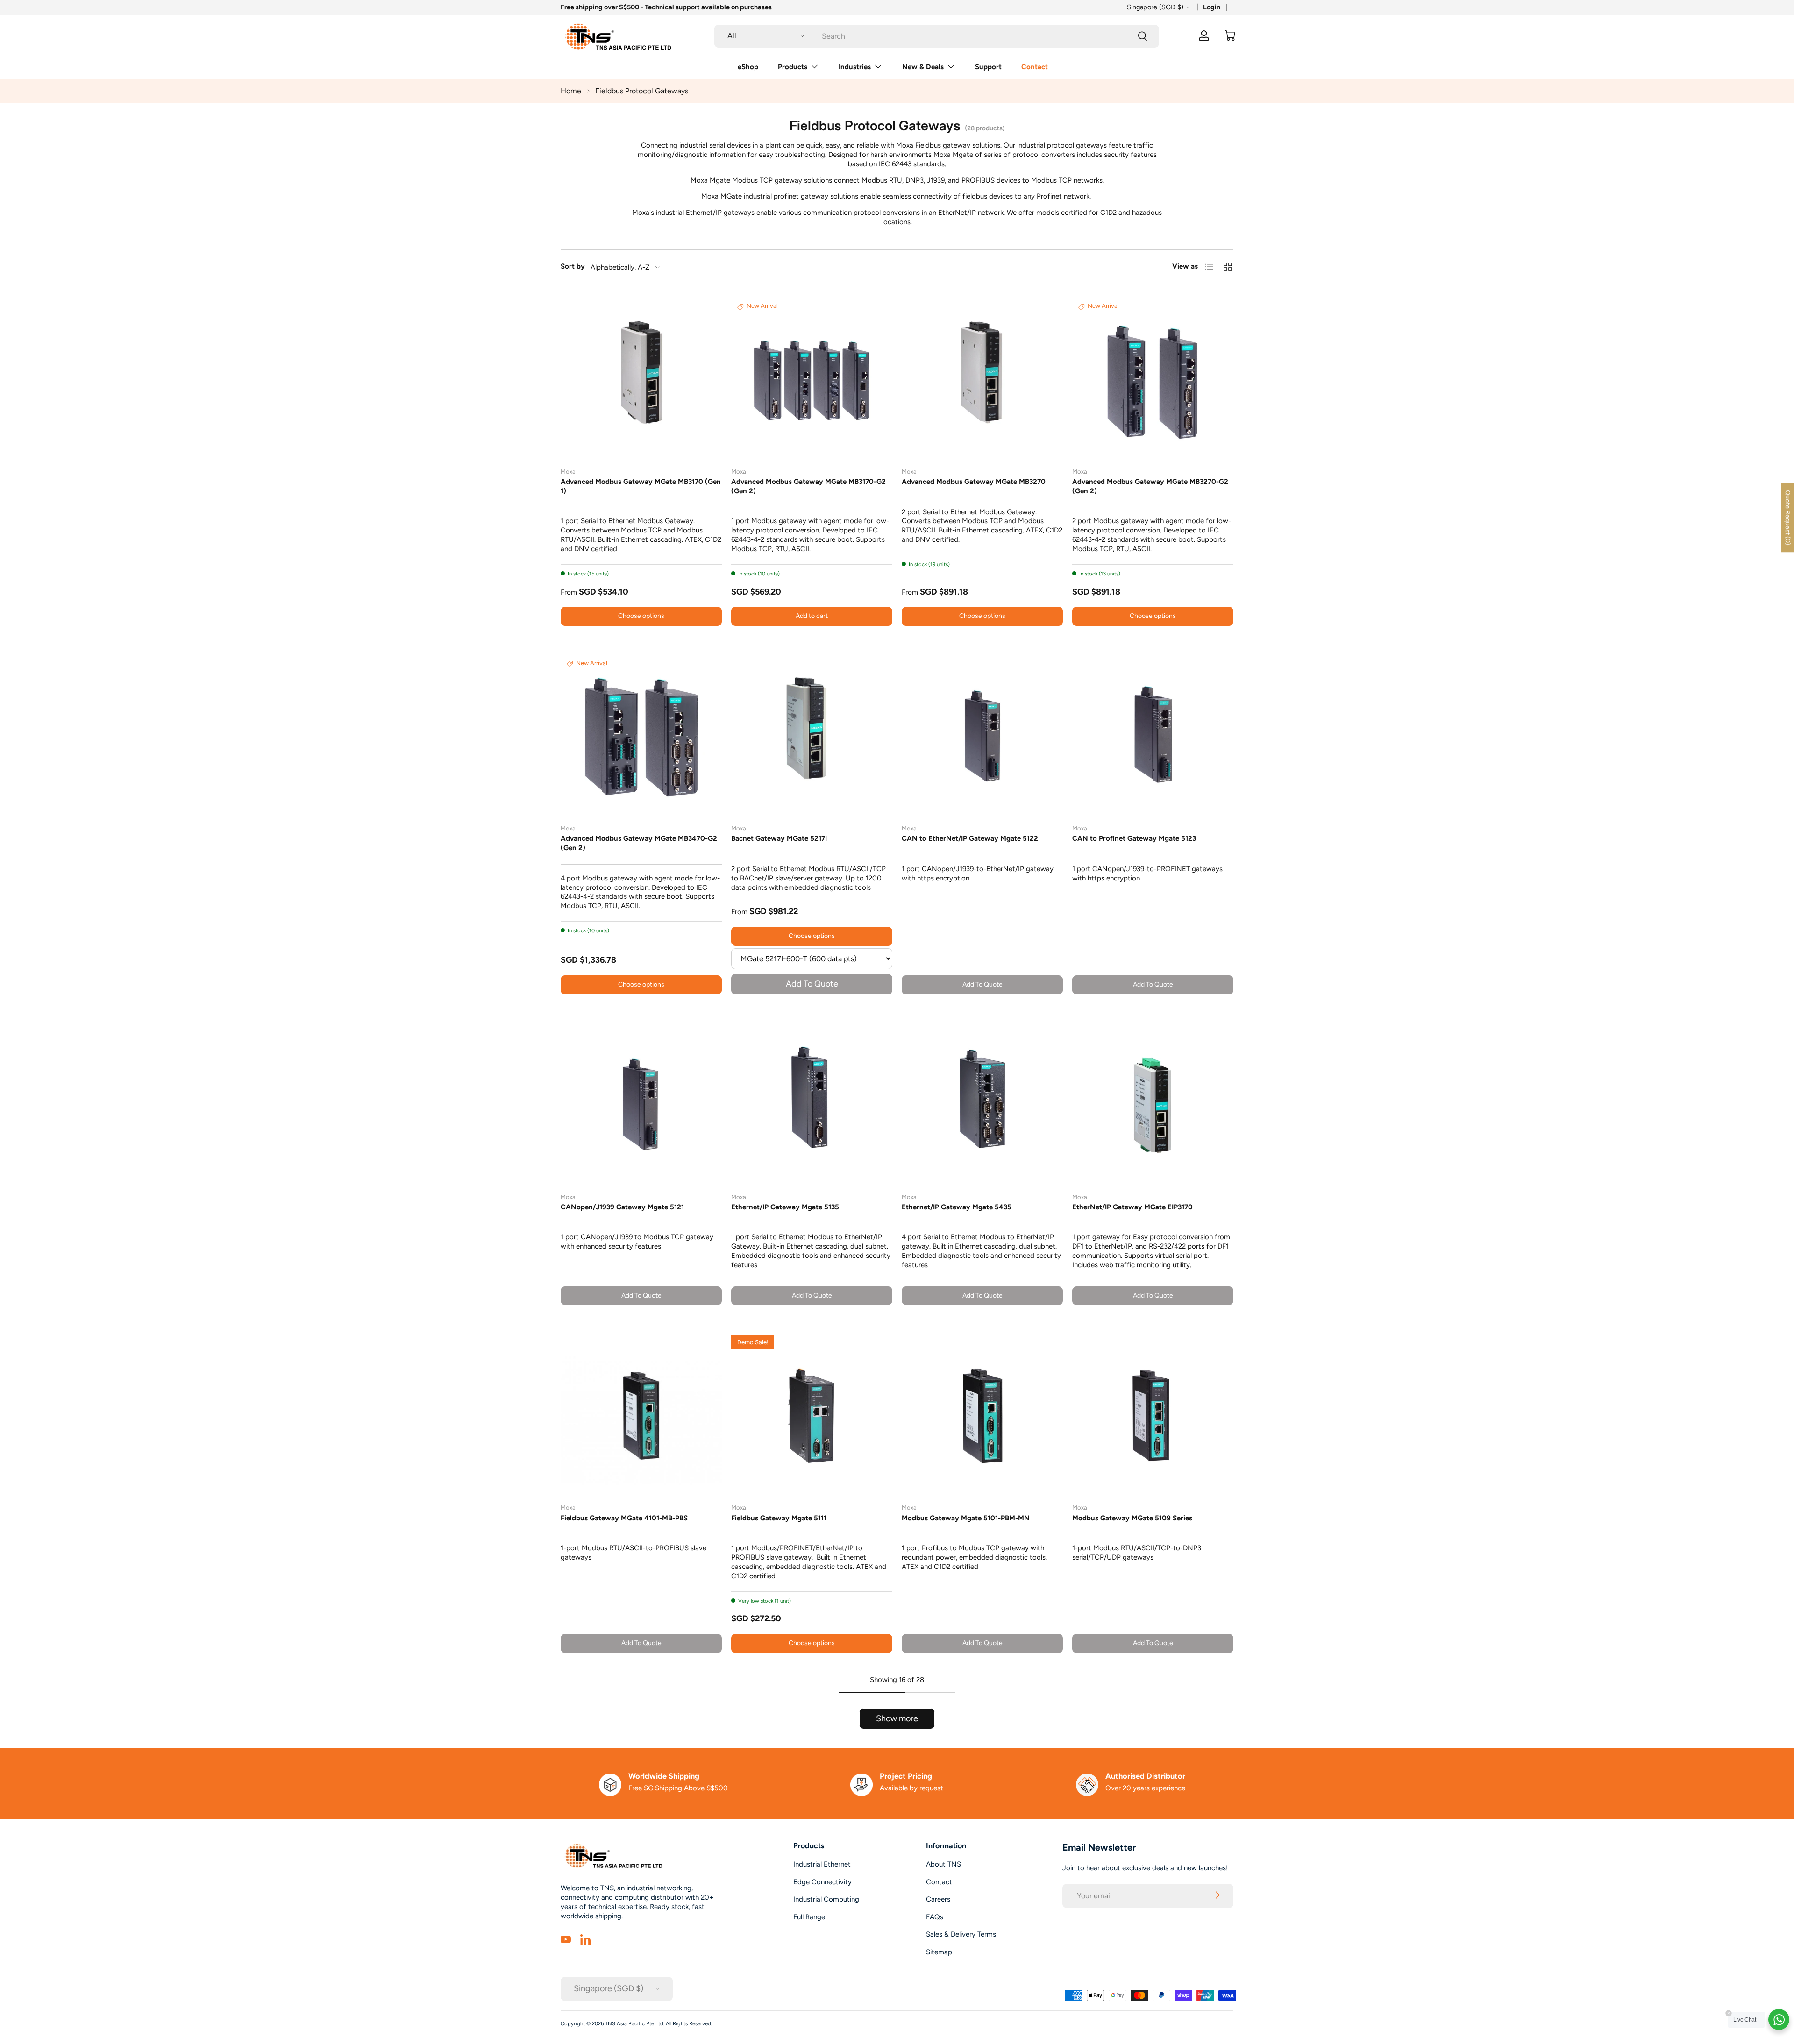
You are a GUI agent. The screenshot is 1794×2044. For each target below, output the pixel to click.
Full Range (809, 1917)
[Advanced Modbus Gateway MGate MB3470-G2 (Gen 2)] (641, 736)
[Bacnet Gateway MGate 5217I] (812, 736)
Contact (1035, 67)
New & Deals (923, 67)
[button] (1230, 35)
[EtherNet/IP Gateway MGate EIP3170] (1153, 1105)
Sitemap (939, 1952)
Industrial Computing (826, 1899)
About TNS (943, 1864)
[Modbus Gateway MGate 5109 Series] (1153, 1416)
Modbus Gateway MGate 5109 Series (1132, 1518)
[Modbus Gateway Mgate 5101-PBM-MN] (982, 1416)
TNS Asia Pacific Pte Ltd (634, 2023)
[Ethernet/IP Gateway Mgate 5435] (982, 1105)
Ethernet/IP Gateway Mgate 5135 (785, 1207)
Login (1212, 7)
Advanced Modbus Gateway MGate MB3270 (974, 482)
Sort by (573, 266)
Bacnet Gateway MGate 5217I (779, 838)
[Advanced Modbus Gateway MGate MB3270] (982, 380)
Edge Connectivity (822, 1882)
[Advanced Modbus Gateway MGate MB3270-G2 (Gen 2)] (1153, 380)
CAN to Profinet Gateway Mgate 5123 (1134, 838)
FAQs (935, 1917)
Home (571, 91)
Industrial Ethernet (822, 1864)
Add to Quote (812, 984)
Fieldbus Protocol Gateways (642, 91)
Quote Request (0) (1788, 518)
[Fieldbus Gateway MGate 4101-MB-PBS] (641, 1416)
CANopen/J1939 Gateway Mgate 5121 (622, 1207)
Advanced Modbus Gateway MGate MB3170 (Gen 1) (641, 486)
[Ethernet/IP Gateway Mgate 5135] (812, 1105)
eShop (748, 67)
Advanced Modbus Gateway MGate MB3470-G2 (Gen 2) (639, 843)
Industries (855, 67)
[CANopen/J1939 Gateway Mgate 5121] (641, 1105)
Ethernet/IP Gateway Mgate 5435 (957, 1207)
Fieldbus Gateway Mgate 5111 (779, 1518)
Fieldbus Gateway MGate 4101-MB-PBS (624, 1518)
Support (988, 67)
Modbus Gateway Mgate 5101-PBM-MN (966, 1518)
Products (793, 67)
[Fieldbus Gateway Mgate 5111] (812, 1416)
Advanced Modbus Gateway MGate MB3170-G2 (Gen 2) (808, 486)
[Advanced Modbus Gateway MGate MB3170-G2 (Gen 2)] (812, 380)
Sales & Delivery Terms (961, 1934)
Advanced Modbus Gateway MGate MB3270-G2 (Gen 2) (1150, 486)
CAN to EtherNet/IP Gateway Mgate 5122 (970, 838)
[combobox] (937, 36)
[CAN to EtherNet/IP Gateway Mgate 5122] (982, 736)
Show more (897, 1718)
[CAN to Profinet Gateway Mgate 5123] (1153, 736)
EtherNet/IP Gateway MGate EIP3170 (1132, 1207)
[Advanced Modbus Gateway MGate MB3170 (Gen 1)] (641, 380)
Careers (938, 1899)
